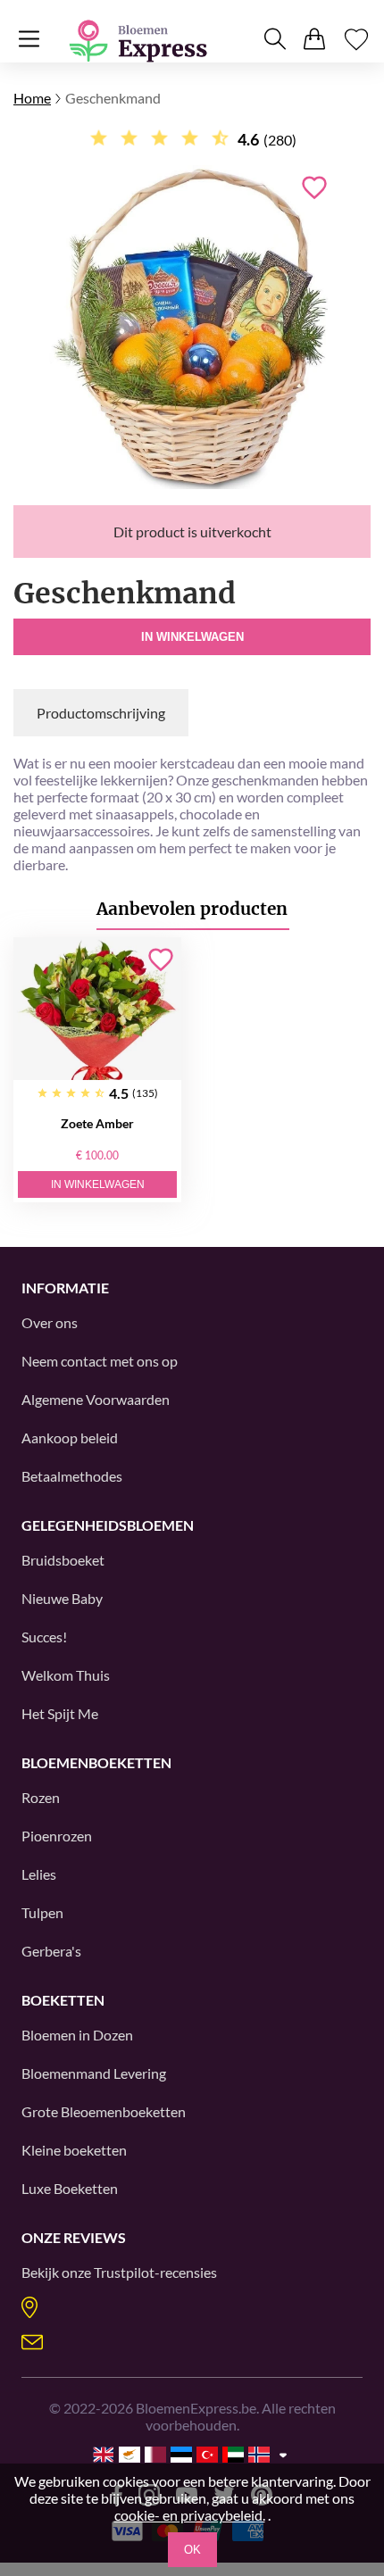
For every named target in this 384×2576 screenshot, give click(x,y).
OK (192, 2550)
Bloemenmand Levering (94, 2073)
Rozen (41, 1797)
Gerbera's (51, 1951)
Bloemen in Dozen (77, 2035)
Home (32, 98)
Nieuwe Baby (62, 1598)
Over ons (50, 1322)
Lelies (39, 1874)
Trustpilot (124, 2272)
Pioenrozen (57, 1836)
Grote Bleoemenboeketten (104, 2111)
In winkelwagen (192, 637)
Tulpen (42, 1912)
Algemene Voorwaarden (96, 1399)
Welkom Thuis (66, 1675)
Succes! (44, 1637)
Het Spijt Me (60, 1713)
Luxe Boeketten (70, 2188)
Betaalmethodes (72, 1476)
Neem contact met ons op (100, 1361)
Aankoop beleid (70, 1438)
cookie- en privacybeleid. (190, 2515)
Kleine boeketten (74, 2150)
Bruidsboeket (63, 1560)
